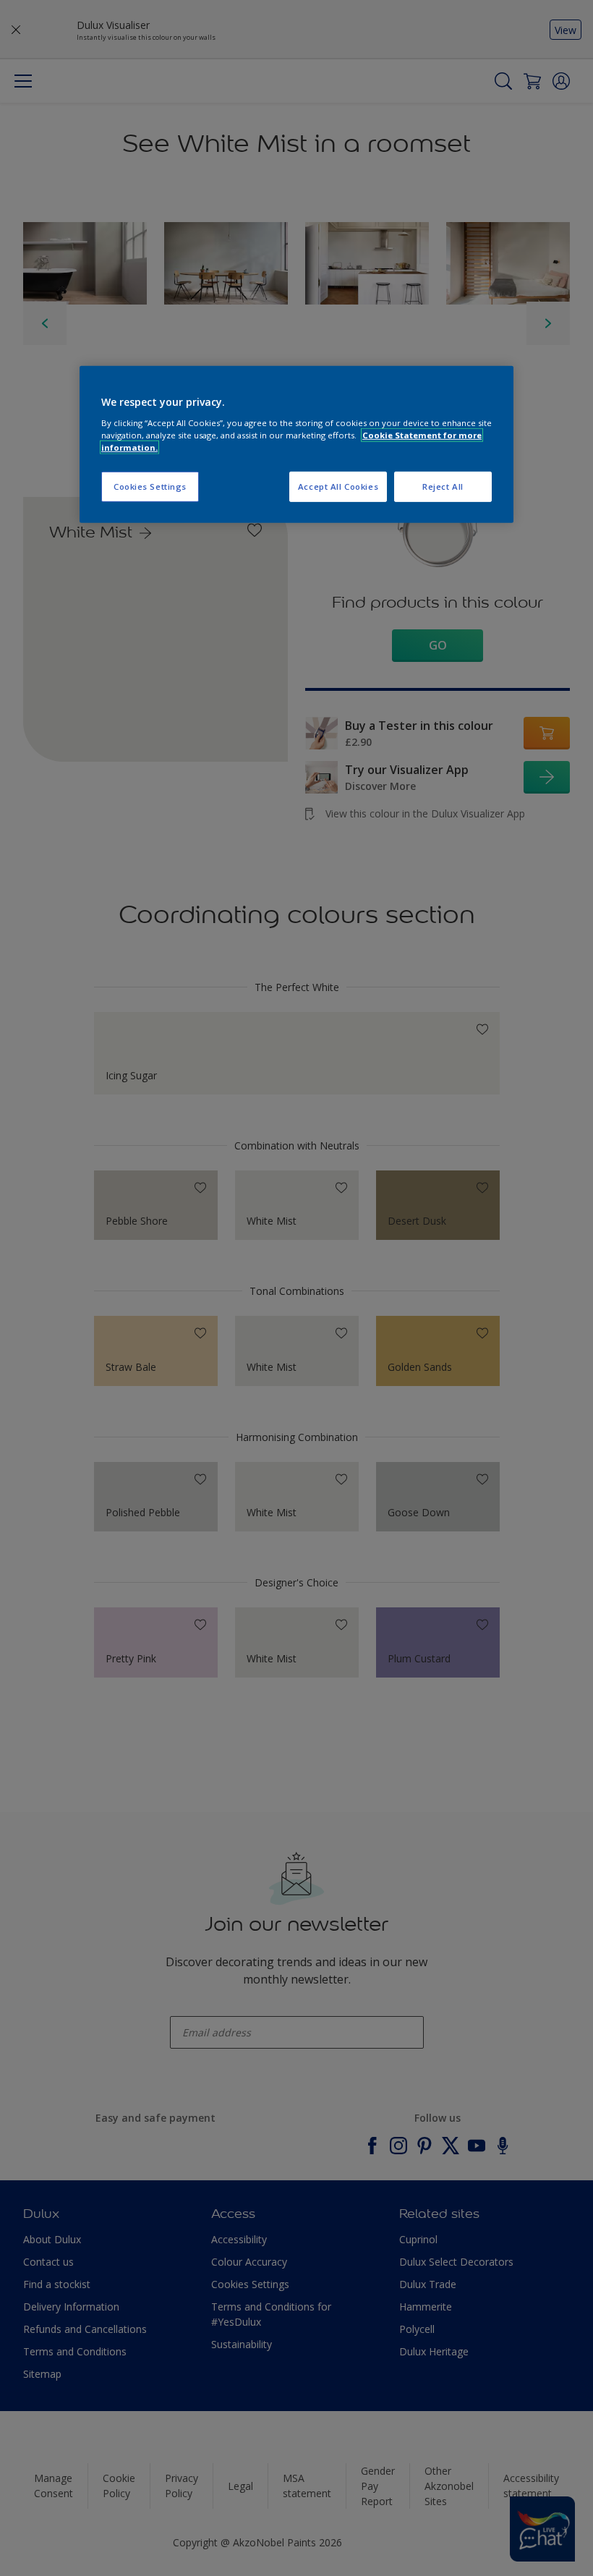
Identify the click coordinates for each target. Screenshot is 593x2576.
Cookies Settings (150, 486)
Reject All (443, 486)
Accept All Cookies (338, 486)
